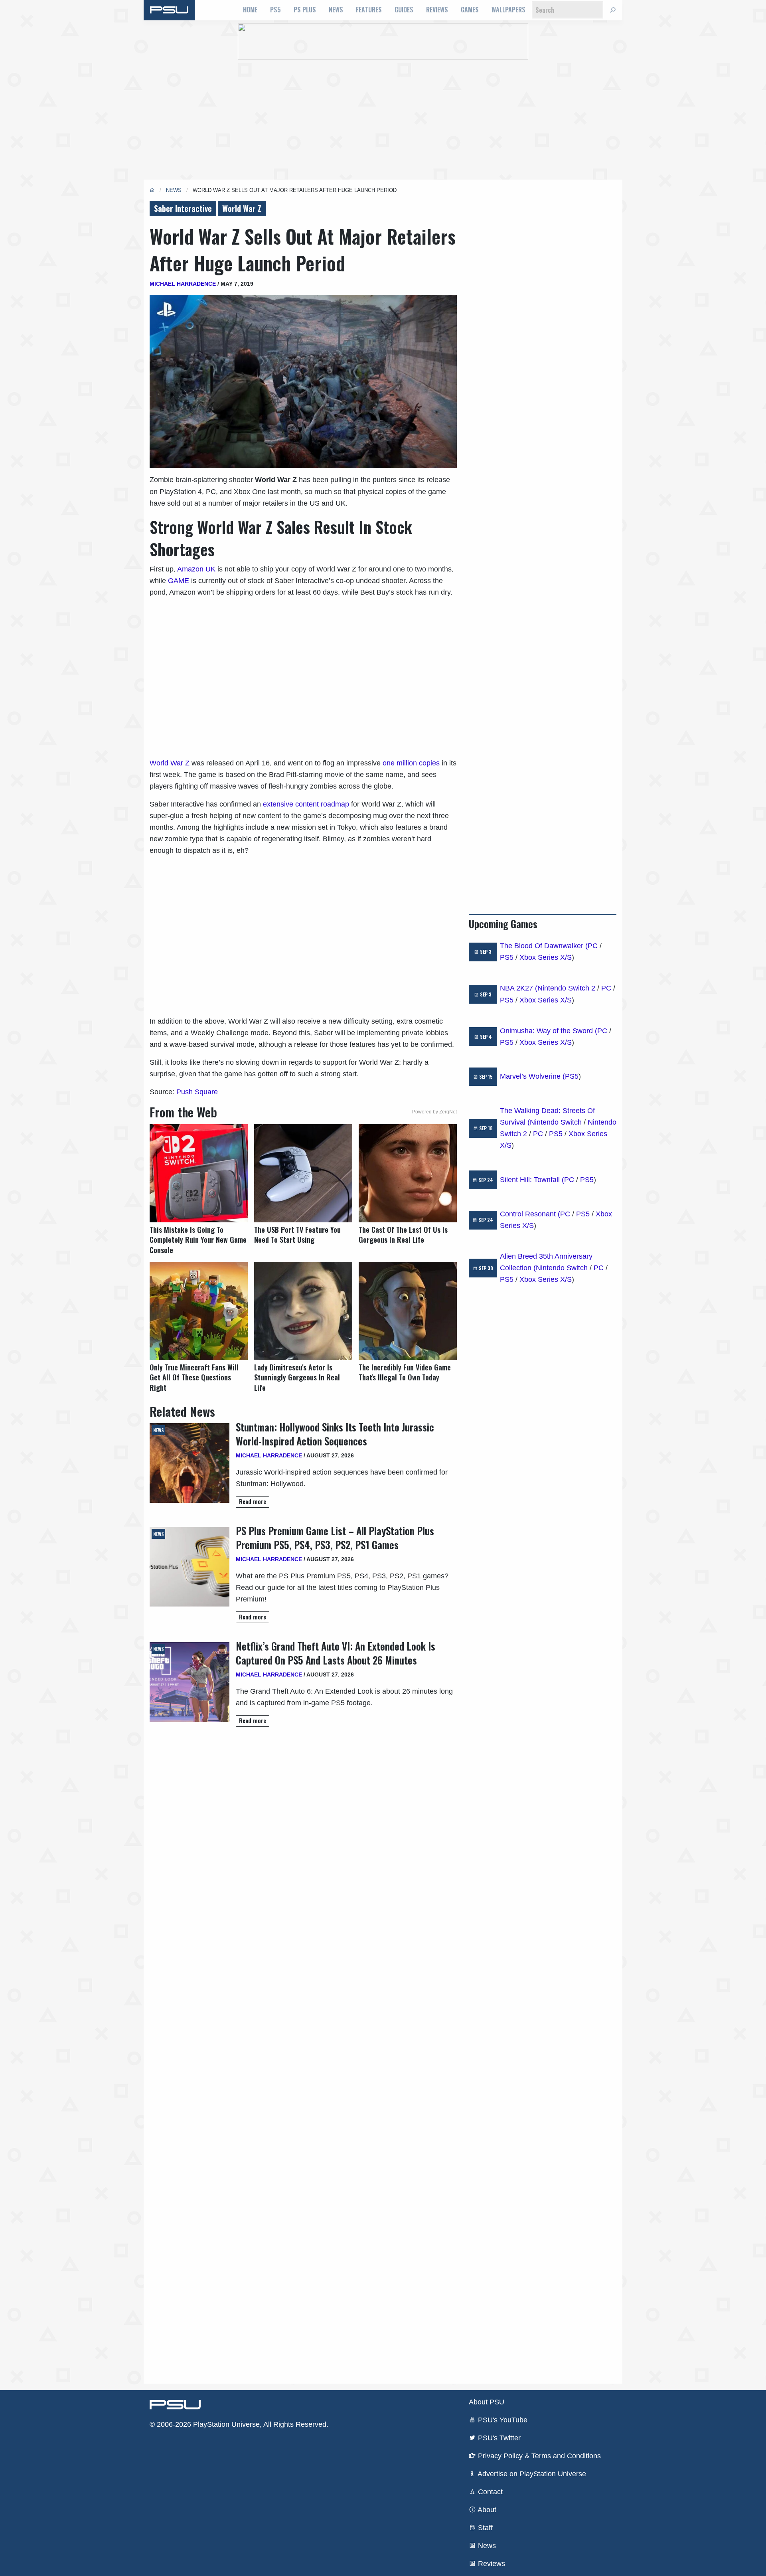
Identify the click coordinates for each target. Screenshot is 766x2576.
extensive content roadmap (306, 804)
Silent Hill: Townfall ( (532, 1180)
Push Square (197, 1092)
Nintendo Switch (556, 1122)
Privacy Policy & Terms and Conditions (538, 2456)
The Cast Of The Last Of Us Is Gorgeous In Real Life (403, 1235)
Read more (253, 1502)
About (486, 2510)
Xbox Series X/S (546, 957)
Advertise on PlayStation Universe (531, 2474)
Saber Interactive (183, 208)
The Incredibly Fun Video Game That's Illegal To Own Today (405, 1372)
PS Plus (305, 10)
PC (593, 946)
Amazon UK (196, 569)
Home (250, 10)
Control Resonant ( (530, 1214)
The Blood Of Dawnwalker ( (544, 946)
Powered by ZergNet (434, 1112)
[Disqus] (303, 2055)
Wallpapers (508, 10)
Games (470, 10)
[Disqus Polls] (303, 1846)
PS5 (275, 10)
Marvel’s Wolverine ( (532, 1076)
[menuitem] (250, 10)
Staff (484, 2528)
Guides (404, 10)
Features (369, 10)
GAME (179, 581)
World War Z (242, 208)
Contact (489, 2492)
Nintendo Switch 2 (566, 988)
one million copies (411, 763)
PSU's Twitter (498, 2438)
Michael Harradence (183, 284)
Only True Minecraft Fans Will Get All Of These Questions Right (194, 1377)
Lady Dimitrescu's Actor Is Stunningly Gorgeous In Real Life (297, 1377)
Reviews (437, 10)
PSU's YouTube (502, 2420)
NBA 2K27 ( (519, 988)
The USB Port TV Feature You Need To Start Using (297, 1235)
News (336, 10)
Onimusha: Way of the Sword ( (549, 1031)
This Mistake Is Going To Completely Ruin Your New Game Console (198, 1240)
